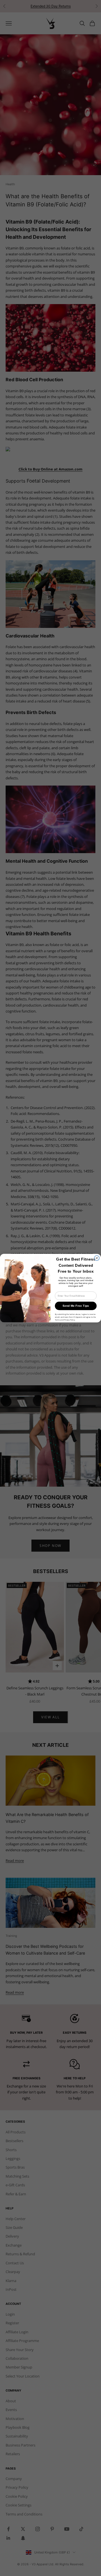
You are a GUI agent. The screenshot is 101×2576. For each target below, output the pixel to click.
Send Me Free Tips (76, 1306)
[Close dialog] (97, 1258)
